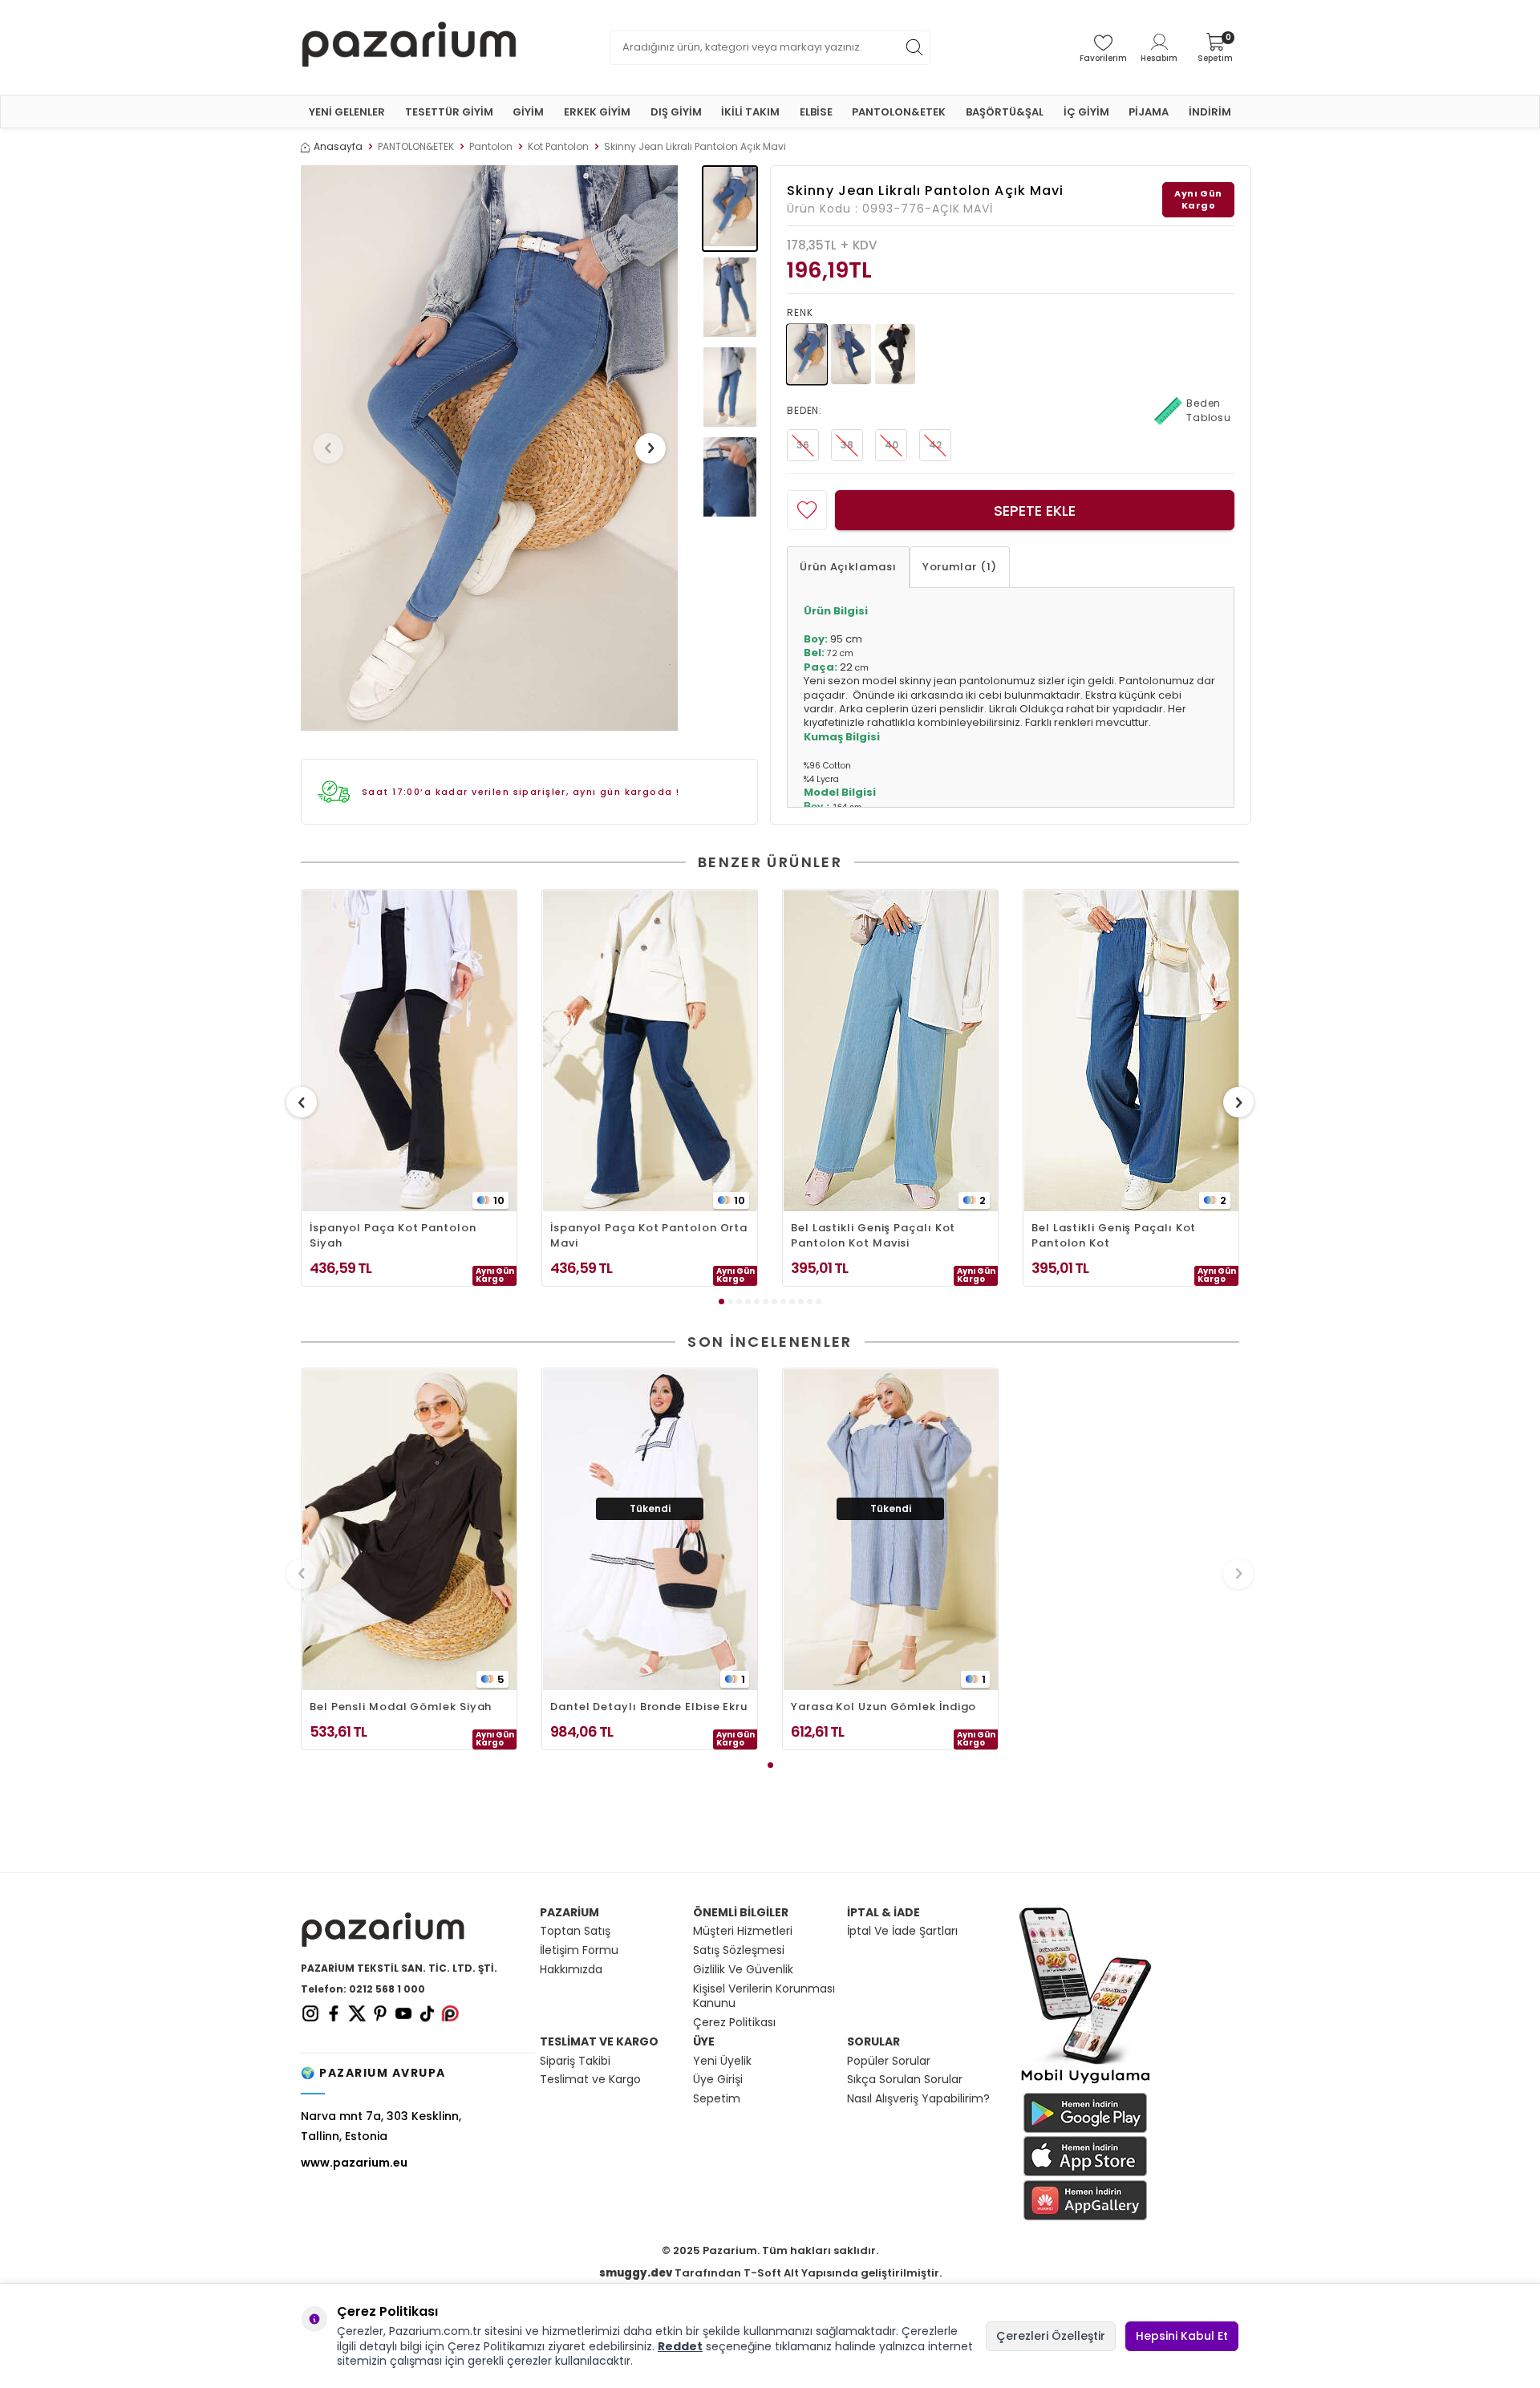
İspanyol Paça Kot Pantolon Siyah (393, 1235)
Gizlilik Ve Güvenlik (743, 1970)
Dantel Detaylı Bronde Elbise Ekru (649, 1707)
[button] (328, 448)
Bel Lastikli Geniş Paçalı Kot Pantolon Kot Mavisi (873, 1235)
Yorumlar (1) (960, 567)
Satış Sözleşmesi (739, 1950)
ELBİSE (816, 112)
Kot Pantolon (558, 147)
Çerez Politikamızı (496, 2346)
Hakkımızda (571, 1970)
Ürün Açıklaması (848, 567)
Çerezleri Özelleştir (1051, 2336)
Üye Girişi (718, 2080)
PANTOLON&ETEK (899, 112)
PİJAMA (1149, 112)
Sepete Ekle (1035, 511)
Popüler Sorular (889, 2061)
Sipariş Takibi (575, 2061)
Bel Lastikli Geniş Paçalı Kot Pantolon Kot (1114, 1235)
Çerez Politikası (734, 2023)
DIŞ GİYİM (676, 112)
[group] (489, 448)
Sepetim (717, 2099)
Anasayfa (338, 147)
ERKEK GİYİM (597, 112)
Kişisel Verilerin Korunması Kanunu (764, 1997)
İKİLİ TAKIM (750, 112)
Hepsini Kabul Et (1182, 2336)
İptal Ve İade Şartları (902, 1931)
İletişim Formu (579, 1950)
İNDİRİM (1210, 112)
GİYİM (528, 112)
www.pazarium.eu (354, 2163)
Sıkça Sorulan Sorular (905, 2080)
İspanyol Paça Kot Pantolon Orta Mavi (649, 1235)
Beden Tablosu (1209, 410)
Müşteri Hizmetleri (743, 1931)
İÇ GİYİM (1086, 112)
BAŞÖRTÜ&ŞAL (1005, 112)
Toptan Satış (575, 1931)
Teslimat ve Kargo (590, 2080)
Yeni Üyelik (722, 2061)
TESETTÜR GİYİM (449, 112)
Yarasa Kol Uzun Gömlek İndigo (883, 1707)
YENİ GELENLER (347, 112)
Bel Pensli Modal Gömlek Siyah (401, 1707)
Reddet (680, 2346)
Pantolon (491, 147)
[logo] (409, 47)
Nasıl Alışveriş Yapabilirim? (918, 2099)
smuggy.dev (636, 2273)
